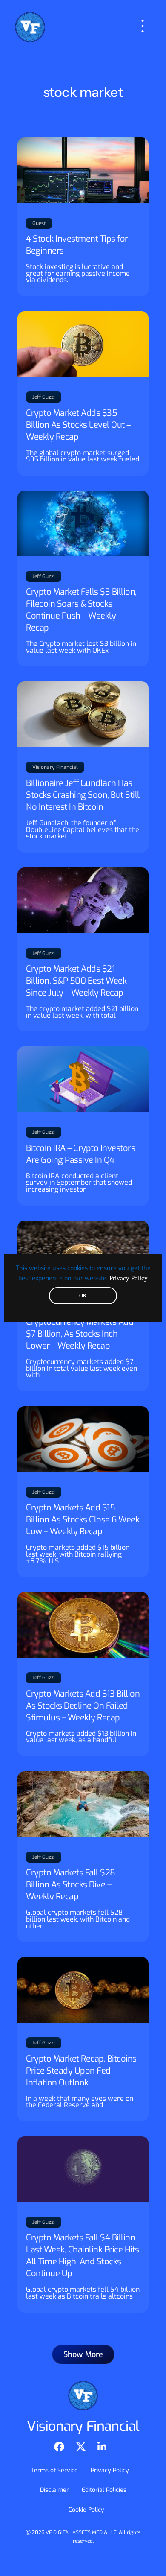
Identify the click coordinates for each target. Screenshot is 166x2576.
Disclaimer (54, 2490)
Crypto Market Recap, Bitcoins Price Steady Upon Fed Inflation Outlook (81, 2071)
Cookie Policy (86, 2510)
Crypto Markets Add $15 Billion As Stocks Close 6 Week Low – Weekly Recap (83, 1520)
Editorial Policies (104, 2490)
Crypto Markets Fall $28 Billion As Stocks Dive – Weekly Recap (71, 1885)
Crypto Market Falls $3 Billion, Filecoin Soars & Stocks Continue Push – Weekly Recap (81, 610)
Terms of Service (54, 2470)
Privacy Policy (129, 1278)
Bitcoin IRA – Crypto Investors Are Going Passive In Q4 (80, 1154)
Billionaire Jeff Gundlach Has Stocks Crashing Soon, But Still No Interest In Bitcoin (83, 795)
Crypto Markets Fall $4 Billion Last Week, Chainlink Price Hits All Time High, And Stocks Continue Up (83, 2256)
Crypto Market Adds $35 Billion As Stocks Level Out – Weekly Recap (78, 425)
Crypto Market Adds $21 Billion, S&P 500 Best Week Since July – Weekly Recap (76, 981)
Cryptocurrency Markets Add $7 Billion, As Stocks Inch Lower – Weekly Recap (80, 1334)
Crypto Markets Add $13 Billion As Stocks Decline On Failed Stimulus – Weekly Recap (83, 1706)
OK (83, 1296)
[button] (83, 2354)
